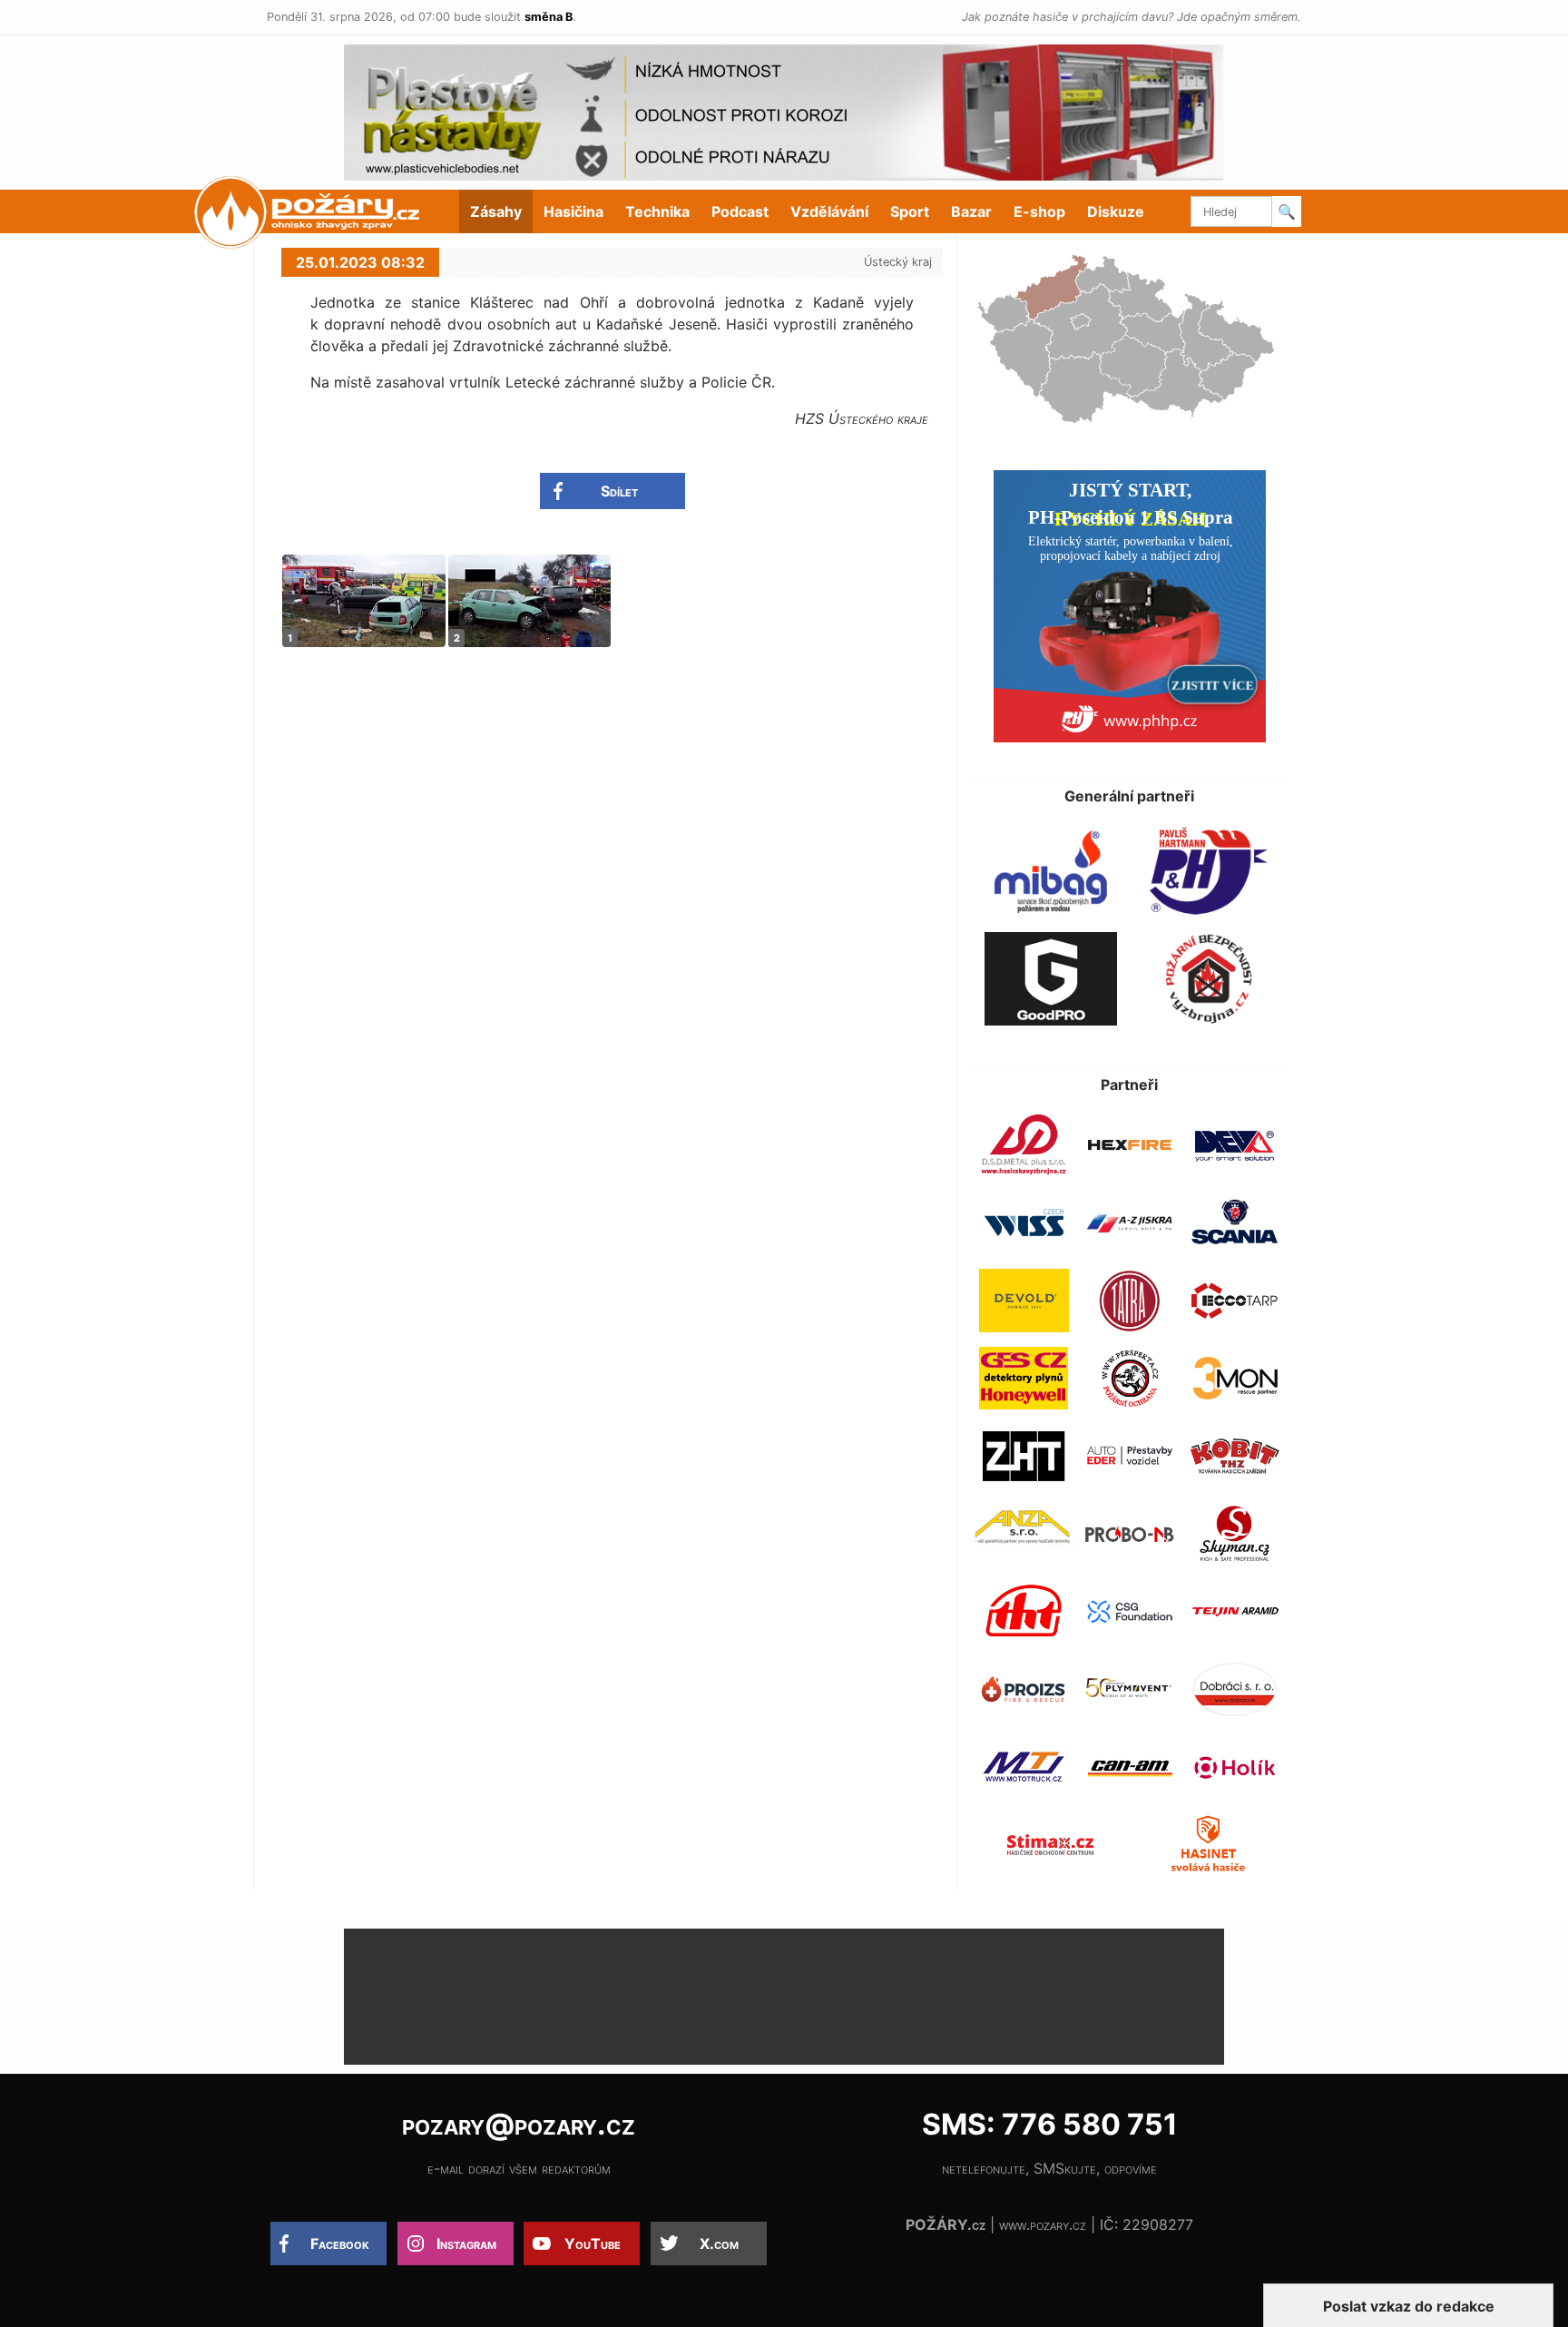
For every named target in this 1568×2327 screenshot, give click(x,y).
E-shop (1039, 211)
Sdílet (619, 491)
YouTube (593, 2244)
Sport (910, 211)
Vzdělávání (829, 211)
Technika (657, 211)
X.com (719, 2244)
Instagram (466, 2244)
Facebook (340, 2244)
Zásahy (496, 211)
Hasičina (573, 211)
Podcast (740, 211)
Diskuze (1116, 211)
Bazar (971, 211)
